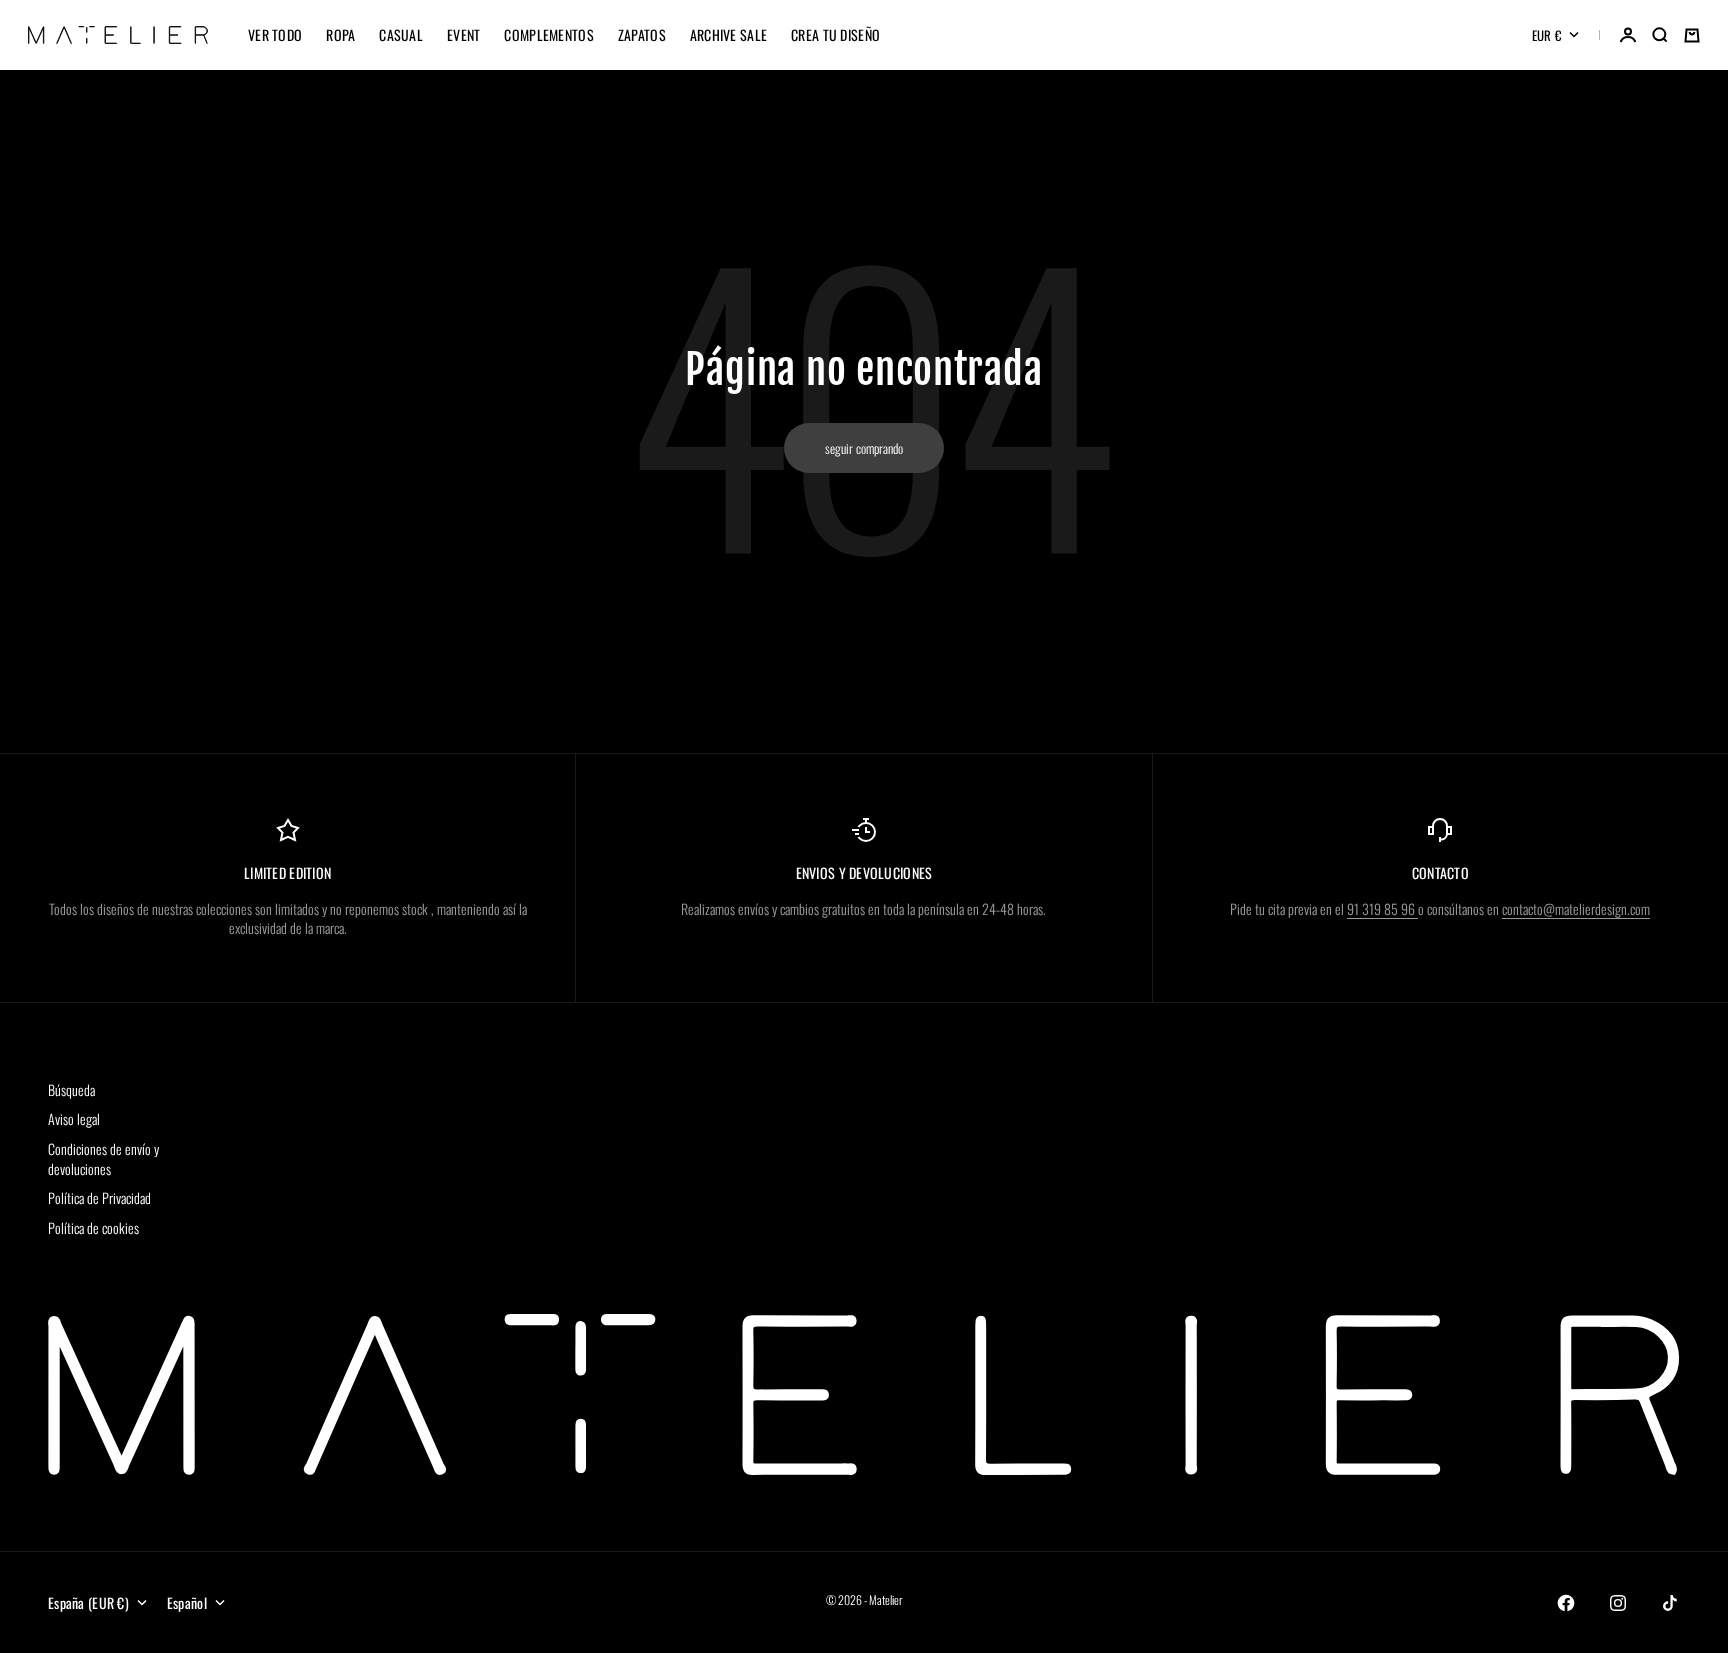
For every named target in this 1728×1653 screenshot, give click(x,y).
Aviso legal (74, 1118)
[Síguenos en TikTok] (1670, 1603)
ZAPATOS (642, 34)
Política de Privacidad (99, 1197)
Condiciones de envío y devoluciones (103, 1158)
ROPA (340, 34)
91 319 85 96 (1382, 908)
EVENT (463, 34)
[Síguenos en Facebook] (1566, 1603)
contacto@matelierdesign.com (1576, 908)
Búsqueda (71, 1089)
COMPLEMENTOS (548, 34)
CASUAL (401, 34)
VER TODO (275, 34)
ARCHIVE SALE (728, 34)
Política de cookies (93, 1227)
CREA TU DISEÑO (835, 34)
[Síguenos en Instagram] (1618, 1603)
